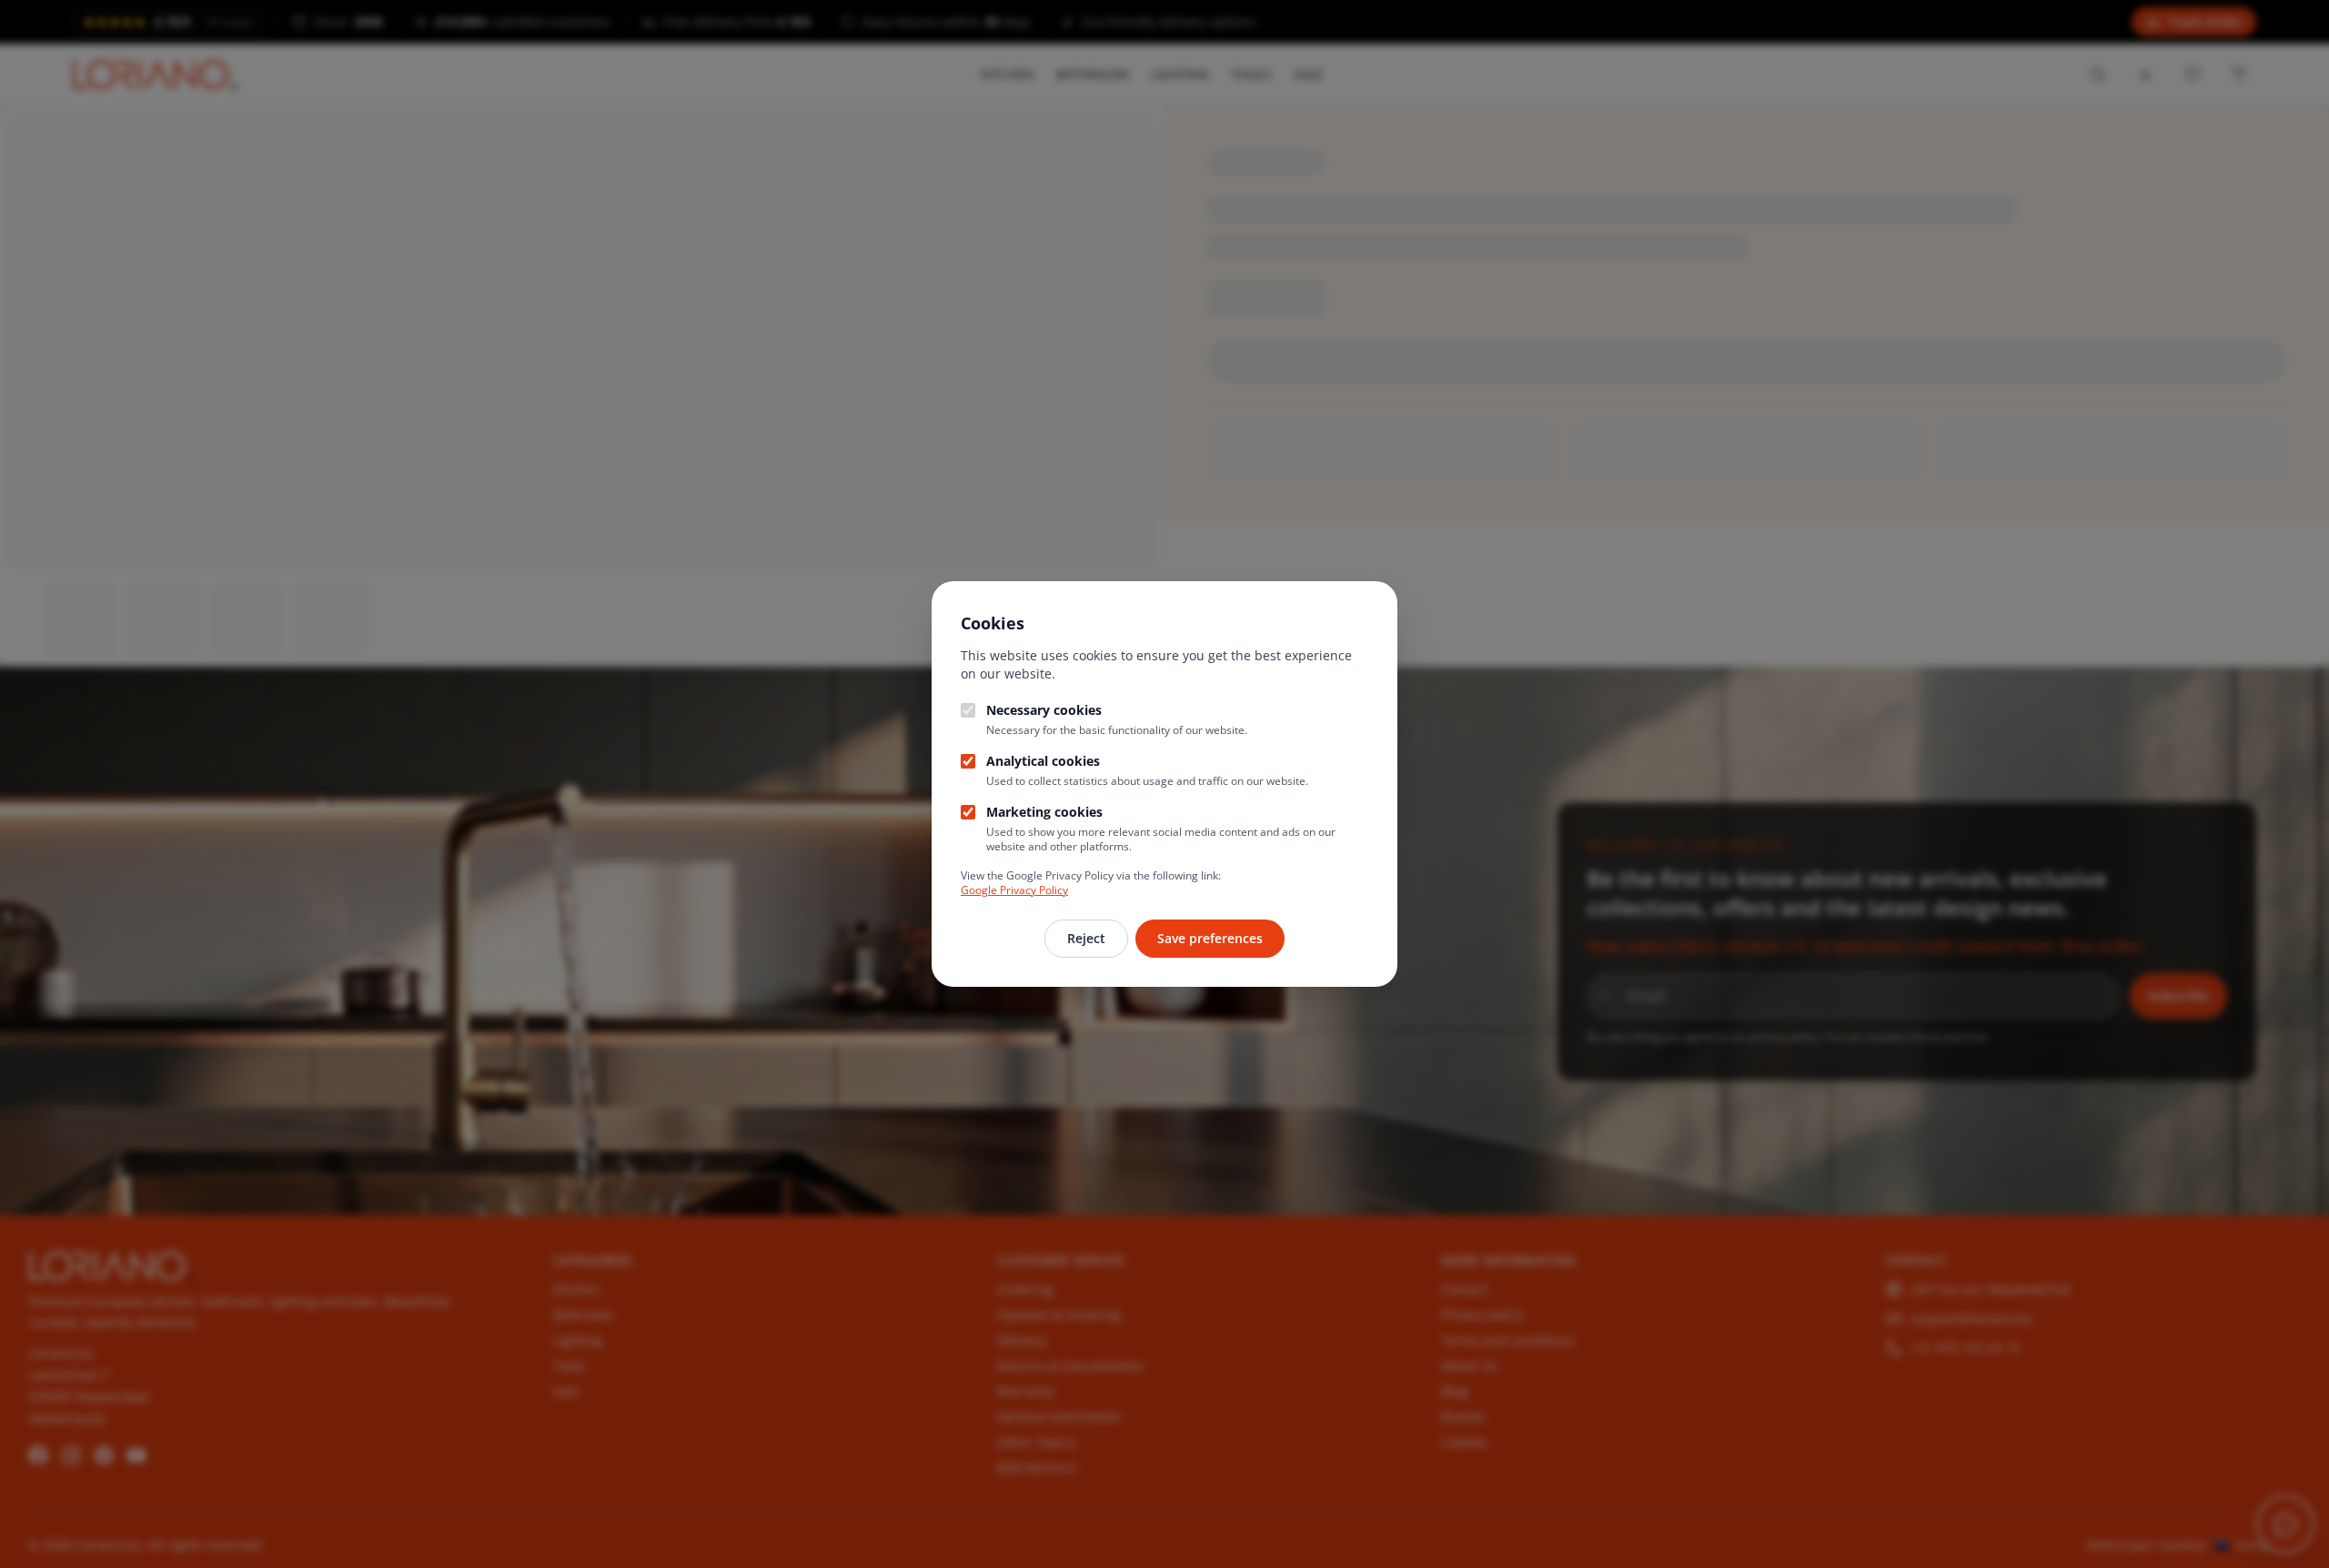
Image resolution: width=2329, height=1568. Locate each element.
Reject (1086, 938)
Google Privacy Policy (1014, 890)
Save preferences (1210, 938)
